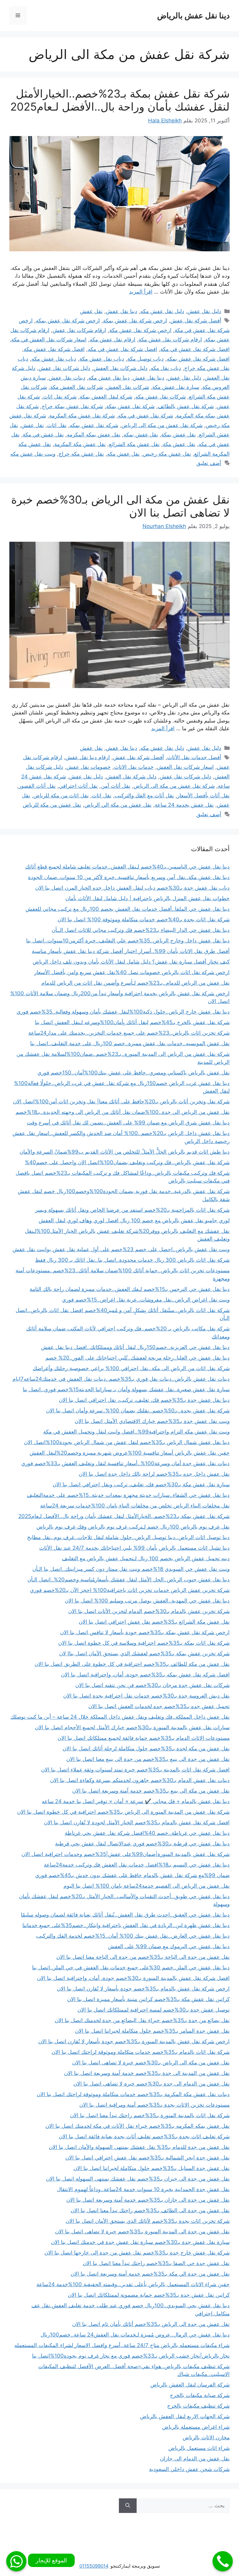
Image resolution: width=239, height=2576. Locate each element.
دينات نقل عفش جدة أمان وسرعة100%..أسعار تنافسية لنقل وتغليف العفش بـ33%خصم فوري (125, 1463)
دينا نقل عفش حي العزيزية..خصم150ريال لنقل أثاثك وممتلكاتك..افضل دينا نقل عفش (135, 1347)
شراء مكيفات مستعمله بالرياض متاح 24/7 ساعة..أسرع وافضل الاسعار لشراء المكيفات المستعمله (122, 2345)
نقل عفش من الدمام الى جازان (195, 2459)
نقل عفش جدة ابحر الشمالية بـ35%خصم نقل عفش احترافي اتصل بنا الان (148, 2158)
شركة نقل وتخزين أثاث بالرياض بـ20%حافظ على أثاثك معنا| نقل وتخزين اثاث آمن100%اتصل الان (121, 1101)
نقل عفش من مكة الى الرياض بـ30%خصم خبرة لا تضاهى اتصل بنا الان (151, 2063)
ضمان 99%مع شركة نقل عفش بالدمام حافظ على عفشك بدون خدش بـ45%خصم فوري (132, 1875)
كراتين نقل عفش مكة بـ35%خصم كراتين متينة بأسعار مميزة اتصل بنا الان (148, 1999)
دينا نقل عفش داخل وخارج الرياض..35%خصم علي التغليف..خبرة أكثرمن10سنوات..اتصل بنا (128, 941)
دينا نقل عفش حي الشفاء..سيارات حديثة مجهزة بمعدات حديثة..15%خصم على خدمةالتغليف (128, 1495)
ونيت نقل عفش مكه (33, 454)
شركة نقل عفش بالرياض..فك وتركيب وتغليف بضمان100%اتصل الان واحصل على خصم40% (127, 1162)
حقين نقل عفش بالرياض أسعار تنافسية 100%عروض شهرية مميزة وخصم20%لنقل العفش (130, 1453)
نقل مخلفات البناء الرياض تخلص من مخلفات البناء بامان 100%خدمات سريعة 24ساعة (135, 1506)
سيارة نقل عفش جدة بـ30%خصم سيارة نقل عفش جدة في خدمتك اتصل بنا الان (140, 2242)
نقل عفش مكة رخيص (167, 454)
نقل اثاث (57, 425)
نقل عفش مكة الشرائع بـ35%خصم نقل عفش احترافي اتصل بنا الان (154, 1622)
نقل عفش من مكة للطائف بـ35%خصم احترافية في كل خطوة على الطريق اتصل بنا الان (132, 1664)
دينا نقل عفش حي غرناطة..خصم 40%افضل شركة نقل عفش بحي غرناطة (147, 1833)
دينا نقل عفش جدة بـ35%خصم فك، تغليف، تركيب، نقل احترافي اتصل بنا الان (144, 1400)
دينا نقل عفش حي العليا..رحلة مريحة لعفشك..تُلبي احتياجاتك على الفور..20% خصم (138, 1358)
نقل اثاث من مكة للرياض (61, 796)
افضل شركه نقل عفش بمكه (198, 359)
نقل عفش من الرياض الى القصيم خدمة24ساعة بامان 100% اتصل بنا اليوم (147, 1886)
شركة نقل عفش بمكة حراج (72, 406)
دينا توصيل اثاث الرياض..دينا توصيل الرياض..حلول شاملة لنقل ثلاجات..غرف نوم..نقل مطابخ (128, 1537)
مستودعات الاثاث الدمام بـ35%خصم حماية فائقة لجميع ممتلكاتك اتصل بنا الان (144, 1738)
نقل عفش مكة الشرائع (134, 444)
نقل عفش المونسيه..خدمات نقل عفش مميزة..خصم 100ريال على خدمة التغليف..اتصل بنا (130, 1043)
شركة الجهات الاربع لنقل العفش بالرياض (185, 2416)
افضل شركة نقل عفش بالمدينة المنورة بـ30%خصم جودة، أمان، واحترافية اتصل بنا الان (133, 1978)
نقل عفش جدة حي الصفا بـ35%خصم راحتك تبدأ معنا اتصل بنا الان (156, 2263)
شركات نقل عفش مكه (161, 397)
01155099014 (94, 2566)
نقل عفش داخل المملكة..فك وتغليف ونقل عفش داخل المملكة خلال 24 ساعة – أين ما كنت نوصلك (120, 1717)
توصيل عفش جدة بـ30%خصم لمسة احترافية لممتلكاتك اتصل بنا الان (154, 2010)
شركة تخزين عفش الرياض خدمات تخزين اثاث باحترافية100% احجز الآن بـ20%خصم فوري (130, 1590)
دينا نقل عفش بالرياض (193, 16)
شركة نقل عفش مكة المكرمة (82, 416)
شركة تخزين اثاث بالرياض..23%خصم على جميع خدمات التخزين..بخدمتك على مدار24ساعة (129, 1033)
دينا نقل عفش (122, 311)
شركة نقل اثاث (60, 397)
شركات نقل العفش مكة (77, 387)
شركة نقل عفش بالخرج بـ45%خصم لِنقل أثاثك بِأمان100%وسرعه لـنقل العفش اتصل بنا (132, 1022)
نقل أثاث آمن (116, 786)
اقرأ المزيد (141, 292)
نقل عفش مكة (179, 444)
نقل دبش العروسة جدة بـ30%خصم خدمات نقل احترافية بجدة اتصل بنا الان (146, 1696)
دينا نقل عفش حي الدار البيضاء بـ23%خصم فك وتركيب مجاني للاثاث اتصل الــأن (141, 930)
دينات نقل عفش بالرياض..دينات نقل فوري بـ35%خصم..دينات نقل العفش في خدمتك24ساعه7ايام (121, 1379)
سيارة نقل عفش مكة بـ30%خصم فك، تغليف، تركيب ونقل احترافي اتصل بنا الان (141, 1484)
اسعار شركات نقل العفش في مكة (49, 340)
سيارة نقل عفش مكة (176, 387)
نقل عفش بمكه (141, 435)
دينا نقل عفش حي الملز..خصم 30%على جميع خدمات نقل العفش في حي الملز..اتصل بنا (131, 1967)
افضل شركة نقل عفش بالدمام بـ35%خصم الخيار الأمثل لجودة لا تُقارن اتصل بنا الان (137, 1822)
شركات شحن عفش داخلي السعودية (189, 2469)
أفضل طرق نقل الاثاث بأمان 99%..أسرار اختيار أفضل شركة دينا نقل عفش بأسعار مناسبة (131, 951)
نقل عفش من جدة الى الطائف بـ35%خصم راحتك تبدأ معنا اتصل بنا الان (150, 2210)
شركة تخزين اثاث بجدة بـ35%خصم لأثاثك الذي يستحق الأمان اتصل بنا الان (148, 2221)
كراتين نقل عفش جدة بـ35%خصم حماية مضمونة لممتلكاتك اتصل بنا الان (149, 2295)
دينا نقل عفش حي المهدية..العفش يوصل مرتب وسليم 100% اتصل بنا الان (147, 1601)
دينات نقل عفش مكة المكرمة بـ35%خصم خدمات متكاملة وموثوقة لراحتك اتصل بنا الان (133, 2094)
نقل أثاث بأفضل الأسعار (203, 796)
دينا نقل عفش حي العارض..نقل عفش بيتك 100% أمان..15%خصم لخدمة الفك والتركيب (133, 1936)
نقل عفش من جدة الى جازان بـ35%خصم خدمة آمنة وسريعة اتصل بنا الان (148, 2200)
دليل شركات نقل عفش (64, 368)
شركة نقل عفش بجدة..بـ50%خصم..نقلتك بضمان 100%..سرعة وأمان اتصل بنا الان (138, 1411)
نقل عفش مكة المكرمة (80, 444)
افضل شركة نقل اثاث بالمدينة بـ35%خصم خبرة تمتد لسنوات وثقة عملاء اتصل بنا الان (135, 1770)
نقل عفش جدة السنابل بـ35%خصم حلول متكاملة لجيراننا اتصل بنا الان (152, 2168)
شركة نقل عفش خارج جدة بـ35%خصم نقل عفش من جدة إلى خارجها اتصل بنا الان (137, 2253)
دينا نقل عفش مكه (109, 378)
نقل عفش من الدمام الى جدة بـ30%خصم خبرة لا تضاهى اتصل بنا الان (152, 2084)
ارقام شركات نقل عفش (79, 330)
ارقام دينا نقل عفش (88, 757)
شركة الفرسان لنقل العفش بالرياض (190, 2385)
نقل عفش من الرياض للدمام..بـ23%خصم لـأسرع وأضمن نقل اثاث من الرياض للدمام (136, 983)
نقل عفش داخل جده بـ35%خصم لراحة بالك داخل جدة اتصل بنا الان (154, 1474)
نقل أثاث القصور (37, 786)
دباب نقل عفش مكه (54, 359)
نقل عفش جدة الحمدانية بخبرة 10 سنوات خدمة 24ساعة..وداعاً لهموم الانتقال (143, 2189)
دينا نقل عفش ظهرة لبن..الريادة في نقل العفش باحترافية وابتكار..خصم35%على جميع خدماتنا (126, 1925)
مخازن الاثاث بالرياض (206, 2437)
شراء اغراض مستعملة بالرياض (196, 2427)
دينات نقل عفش (67, 378)
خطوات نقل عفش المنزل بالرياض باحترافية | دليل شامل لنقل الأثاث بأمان (148, 898)
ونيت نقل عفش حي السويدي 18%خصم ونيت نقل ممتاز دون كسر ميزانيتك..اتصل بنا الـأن (131, 1569)
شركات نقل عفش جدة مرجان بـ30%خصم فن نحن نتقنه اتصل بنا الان (152, 1685)
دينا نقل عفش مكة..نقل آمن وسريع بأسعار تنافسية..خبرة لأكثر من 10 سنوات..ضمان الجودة (129, 877)
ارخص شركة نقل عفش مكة (140, 330)
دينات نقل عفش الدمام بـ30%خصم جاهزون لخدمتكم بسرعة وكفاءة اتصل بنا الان (140, 1780)
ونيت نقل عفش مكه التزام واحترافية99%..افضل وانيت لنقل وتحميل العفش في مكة (136, 1432)
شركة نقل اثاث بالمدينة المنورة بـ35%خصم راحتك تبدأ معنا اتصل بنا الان (150, 2115)
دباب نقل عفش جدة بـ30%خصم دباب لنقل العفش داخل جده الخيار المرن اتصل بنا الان (132, 888)
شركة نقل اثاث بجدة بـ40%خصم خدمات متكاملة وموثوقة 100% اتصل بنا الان (144, 919)
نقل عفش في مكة (43, 435)
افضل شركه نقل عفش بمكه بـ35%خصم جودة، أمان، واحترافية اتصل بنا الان (145, 1675)
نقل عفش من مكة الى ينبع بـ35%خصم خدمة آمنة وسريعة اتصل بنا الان (151, 1791)
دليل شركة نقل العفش (131, 777)
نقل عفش (91, 311)
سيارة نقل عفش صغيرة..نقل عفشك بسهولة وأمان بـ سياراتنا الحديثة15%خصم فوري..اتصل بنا (126, 1389)
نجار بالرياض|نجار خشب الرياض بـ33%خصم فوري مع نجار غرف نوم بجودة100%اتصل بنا (131, 2356)
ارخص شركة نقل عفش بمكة (135, 321)
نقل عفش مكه (123, 454)
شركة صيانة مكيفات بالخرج (200, 2395)
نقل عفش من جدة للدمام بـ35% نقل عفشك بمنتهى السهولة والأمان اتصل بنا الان (139, 2147)
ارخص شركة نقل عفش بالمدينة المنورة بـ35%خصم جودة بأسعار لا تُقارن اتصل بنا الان (134, 2041)
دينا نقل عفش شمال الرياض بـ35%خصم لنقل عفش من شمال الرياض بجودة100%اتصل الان (127, 1442)
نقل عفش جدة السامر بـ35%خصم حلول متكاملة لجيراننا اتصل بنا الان (152, 2031)
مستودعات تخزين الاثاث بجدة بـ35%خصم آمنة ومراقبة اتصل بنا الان (155, 2105)
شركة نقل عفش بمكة (130, 406)
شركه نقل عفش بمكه (94, 425)
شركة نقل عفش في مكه (145, 416)
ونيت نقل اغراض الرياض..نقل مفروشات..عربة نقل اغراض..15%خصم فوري (146, 1300)
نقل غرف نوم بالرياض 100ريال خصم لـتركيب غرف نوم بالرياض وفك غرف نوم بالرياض (133, 1527)
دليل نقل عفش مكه (162, 311)
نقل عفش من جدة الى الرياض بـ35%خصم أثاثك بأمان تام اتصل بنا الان (151, 2324)
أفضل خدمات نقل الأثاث (194, 757)
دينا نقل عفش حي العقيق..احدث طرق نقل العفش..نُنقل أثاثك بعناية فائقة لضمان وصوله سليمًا (125, 1915)
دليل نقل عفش (204, 311)
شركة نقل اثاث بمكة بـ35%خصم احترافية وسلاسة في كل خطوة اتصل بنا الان (144, 1643)
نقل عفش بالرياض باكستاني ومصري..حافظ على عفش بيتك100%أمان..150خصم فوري (134, 1073)
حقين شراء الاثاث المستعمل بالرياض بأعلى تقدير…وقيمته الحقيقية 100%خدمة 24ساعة (133, 2284)
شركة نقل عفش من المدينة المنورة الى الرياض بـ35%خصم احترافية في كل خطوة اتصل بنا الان (123, 1812)
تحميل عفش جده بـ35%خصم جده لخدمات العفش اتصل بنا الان (159, 1706)
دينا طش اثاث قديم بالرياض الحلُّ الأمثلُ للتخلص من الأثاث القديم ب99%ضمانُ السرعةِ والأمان (125, 1152)
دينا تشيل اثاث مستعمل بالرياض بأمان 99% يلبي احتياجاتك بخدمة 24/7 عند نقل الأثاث (134, 1548)
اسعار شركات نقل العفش (185, 767)
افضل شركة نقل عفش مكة (54, 349)
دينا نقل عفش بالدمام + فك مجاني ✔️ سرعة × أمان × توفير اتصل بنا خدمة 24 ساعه (136, 1801)
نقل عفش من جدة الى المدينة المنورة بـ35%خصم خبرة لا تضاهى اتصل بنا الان (142, 2232)
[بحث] (128, 2506)
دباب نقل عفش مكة (102, 359)
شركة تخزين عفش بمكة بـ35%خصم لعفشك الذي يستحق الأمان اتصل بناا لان (144, 1653)
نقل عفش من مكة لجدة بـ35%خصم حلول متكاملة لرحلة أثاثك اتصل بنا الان (146, 1748)
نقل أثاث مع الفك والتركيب (144, 796)
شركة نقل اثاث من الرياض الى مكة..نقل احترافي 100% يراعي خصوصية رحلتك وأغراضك (131, 1368)
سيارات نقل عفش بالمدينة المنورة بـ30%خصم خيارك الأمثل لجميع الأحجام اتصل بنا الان (132, 1727)
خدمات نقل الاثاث (134, 767)
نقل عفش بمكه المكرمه (94, 435)
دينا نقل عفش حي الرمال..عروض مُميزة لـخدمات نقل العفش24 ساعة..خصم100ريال (135, 2335)
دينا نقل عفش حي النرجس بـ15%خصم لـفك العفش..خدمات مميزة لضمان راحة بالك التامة (130, 1289)
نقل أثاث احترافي (78, 786)
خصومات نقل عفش (89, 767)
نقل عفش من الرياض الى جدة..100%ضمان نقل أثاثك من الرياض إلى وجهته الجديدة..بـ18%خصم (123, 1112)
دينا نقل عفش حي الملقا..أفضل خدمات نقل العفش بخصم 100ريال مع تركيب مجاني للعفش (128, 909)
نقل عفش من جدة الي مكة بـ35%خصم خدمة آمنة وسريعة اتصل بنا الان (150, 2274)
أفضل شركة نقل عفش (196, 321)
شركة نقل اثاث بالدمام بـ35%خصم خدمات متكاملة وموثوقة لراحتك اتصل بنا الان (141, 2052)
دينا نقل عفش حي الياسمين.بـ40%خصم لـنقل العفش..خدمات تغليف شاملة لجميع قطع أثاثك (127, 867)
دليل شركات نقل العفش (120, 368)
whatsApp (16, 2561)
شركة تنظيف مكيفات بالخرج (198, 2406)
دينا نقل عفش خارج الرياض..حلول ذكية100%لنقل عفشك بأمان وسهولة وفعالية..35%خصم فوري (123, 1012)
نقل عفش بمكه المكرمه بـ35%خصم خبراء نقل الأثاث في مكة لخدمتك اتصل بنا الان (138, 2126)
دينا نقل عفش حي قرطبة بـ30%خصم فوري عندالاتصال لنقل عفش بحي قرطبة (142, 1844)
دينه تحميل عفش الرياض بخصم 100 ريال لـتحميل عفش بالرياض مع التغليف (146, 1558)
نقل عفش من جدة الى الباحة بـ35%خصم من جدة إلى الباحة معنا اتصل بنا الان (143, 1957)
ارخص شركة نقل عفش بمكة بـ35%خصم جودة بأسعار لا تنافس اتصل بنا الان (145, 1632)
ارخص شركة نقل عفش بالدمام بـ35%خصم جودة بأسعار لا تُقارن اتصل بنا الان (143, 1989)
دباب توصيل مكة (145, 359)
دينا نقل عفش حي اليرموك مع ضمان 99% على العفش (169, 1946)
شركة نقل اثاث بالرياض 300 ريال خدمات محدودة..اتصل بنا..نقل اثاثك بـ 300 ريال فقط (132, 1260)
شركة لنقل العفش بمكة (106, 397)
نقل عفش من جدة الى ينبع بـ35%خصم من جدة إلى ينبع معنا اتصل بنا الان (148, 1759)
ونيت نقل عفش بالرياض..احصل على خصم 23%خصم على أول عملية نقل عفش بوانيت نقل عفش (121, 1249)
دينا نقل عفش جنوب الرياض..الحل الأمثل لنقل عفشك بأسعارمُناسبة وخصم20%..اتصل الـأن (129, 1580)
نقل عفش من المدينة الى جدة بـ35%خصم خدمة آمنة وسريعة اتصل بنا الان (147, 2073)
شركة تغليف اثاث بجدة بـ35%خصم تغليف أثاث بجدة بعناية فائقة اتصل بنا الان (144, 2136)
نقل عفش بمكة (178, 435)
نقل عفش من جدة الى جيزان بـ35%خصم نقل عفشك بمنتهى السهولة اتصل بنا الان (138, 2179)
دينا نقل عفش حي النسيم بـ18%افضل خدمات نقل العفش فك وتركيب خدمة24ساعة (137, 1865)
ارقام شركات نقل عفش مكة (170, 340)
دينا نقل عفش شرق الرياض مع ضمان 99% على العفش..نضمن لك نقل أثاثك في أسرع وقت (128, 1123)
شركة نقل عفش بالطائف (186, 406)
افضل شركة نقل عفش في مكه (122, 349)
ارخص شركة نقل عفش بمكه (68, 321)
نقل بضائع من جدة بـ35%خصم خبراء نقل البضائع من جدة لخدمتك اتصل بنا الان (142, 2020)
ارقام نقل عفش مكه (112, 340)
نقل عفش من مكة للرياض (52, 805)
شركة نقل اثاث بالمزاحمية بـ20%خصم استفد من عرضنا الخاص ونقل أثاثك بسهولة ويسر (132, 1210)
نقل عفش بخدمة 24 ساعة (184, 805)
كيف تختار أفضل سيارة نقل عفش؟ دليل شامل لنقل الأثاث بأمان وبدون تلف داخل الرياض (131, 962)
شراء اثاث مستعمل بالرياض (199, 2448)
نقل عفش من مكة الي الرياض (118, 805)
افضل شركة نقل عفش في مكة (195, 349)
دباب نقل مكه (166, 368)
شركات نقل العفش (128, 387)
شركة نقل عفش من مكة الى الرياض (162, 425)
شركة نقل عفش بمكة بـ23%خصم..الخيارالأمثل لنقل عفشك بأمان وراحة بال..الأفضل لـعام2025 (120, 100)
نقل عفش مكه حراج (81, 454)
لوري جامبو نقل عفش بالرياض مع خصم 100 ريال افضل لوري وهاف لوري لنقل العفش (134, 1220)
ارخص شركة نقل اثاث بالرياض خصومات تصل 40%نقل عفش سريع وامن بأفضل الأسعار (132, 972)
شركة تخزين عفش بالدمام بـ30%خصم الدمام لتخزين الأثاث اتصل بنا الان (149, 1611)
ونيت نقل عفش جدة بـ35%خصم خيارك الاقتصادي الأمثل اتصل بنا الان (152, 1421)
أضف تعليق (209, 463)
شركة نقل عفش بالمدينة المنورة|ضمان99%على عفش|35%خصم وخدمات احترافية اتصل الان (126, 1854)
